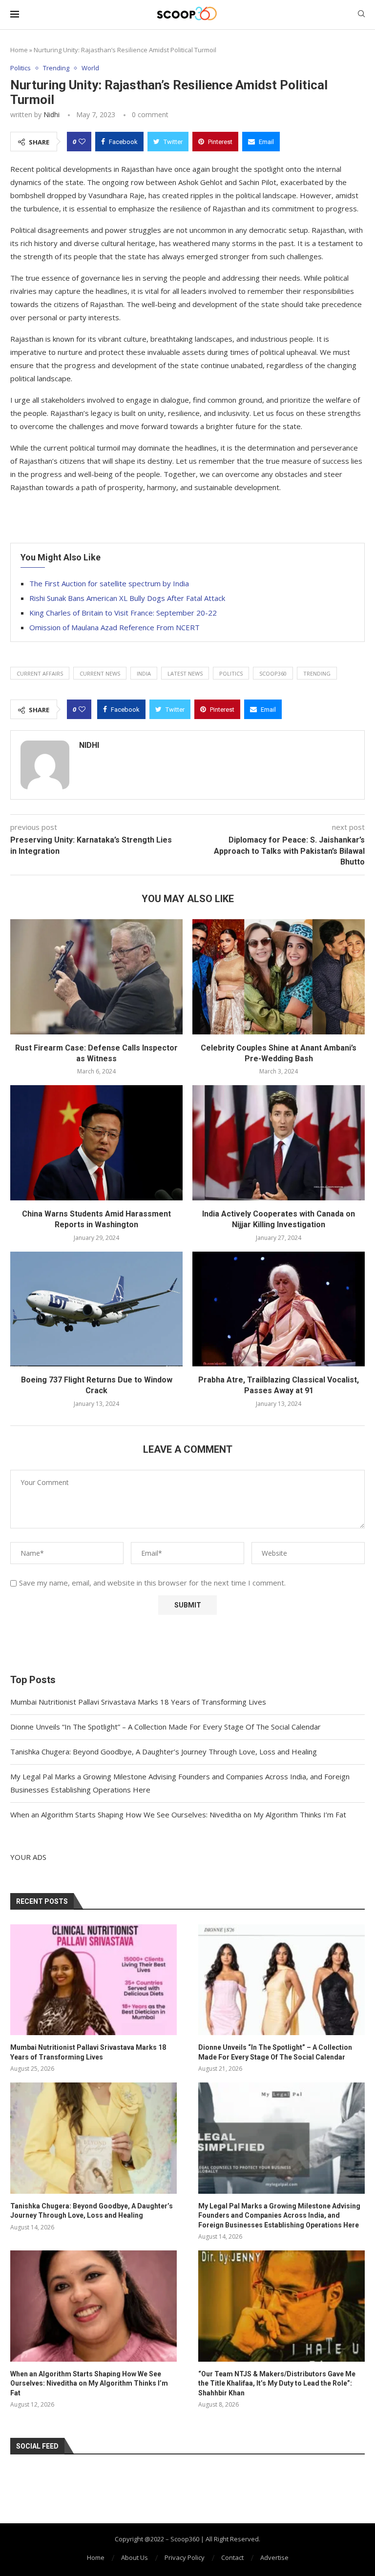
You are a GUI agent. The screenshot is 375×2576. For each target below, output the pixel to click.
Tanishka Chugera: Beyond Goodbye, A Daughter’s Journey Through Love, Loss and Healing (164, 1752)
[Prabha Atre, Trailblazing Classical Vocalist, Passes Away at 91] (279, 1309)
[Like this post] (82, 142)
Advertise (274, 2557)
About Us (135, 2557)
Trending (56, 68)
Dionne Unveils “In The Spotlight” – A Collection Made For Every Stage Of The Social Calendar (166, 1727)
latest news (185, 673)
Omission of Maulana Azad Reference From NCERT (115, 627)
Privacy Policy (185, 2557)
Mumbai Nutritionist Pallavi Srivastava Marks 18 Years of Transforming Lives (138, 1702)
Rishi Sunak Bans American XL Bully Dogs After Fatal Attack (127, 598)
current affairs (40, 673)
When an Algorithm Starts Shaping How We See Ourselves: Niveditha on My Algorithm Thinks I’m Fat (178, 1814)
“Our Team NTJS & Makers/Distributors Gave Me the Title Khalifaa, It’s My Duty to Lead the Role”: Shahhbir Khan (277, 2383)
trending (317, 673)
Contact (232, 2557)
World (90, 68)
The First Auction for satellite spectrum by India (109, 583)
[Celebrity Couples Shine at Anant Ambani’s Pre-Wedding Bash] (279, 977)
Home (19, 50)
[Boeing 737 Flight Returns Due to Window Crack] (96, 1309)
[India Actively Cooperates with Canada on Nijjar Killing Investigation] (279, 1143)
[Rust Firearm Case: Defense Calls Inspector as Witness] (96, 977)
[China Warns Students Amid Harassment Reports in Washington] (96, 1143)
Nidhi (52, 114)
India (144, 673)
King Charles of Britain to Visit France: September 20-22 (123, 613)
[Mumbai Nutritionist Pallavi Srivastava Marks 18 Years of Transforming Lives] (94, 1980)
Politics (21, 68)
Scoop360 (273, 673)
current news (100, 673)
